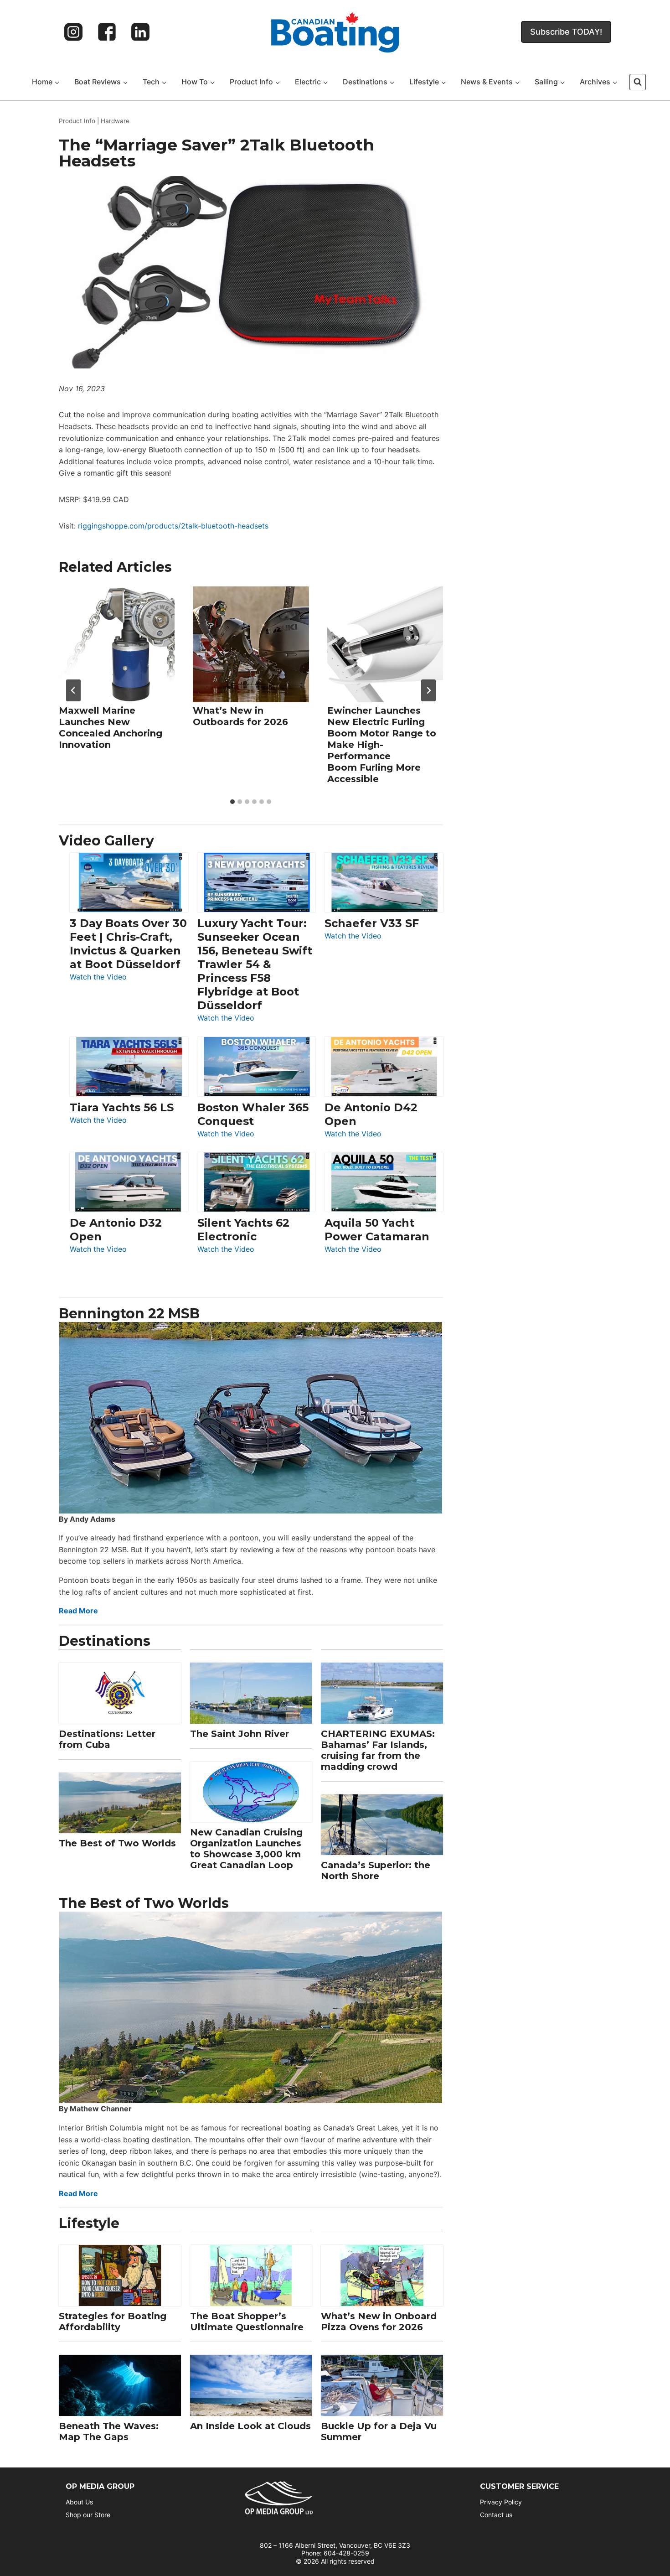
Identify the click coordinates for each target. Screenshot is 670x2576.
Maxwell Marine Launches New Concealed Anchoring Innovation (111, 727)
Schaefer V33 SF (372, 923)
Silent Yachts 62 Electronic (243, 1230)
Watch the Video (98, 977)
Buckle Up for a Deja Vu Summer (379, 2431)
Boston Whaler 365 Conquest (253, 1114)
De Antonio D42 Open (371, 1114)
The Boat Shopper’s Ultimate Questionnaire (247, 2322)
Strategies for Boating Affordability (113, 2322)
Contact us (496, 2515)
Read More (78, 1611)
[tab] (232, 802)
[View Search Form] (638, 82)
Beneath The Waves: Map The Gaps (109, 2431)
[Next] (428, 690)
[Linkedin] (140, 32)
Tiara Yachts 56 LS (122, 1107)
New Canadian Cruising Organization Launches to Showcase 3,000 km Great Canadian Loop (246, 1849)
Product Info (77, 121)
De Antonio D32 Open (116, 1230)
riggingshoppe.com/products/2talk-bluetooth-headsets (173, 526)
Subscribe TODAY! (566, 32)
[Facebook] (107, 32)
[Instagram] (73, 32)
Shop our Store (88, 2515)
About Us (79, 2502)
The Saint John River (240, 1734)
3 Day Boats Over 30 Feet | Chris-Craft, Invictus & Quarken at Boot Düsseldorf (128, 944)
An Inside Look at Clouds (250, 2426)
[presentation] (117, 644)
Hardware (115, 121)
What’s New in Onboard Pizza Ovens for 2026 (379, 2322)
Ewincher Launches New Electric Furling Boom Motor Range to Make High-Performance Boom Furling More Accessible (382, 744)
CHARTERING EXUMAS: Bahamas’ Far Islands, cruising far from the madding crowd (378, 1750)
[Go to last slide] (73, 690)
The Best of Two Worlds (117, 1843)
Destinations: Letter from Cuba (107, 1739)
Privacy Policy (501, 2502)
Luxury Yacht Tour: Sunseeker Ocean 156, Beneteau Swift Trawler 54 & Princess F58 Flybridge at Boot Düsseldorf (255, 964)
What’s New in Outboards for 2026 (240, 716)
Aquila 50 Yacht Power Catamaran (377, 1230)
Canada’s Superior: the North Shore (376, 1871)
